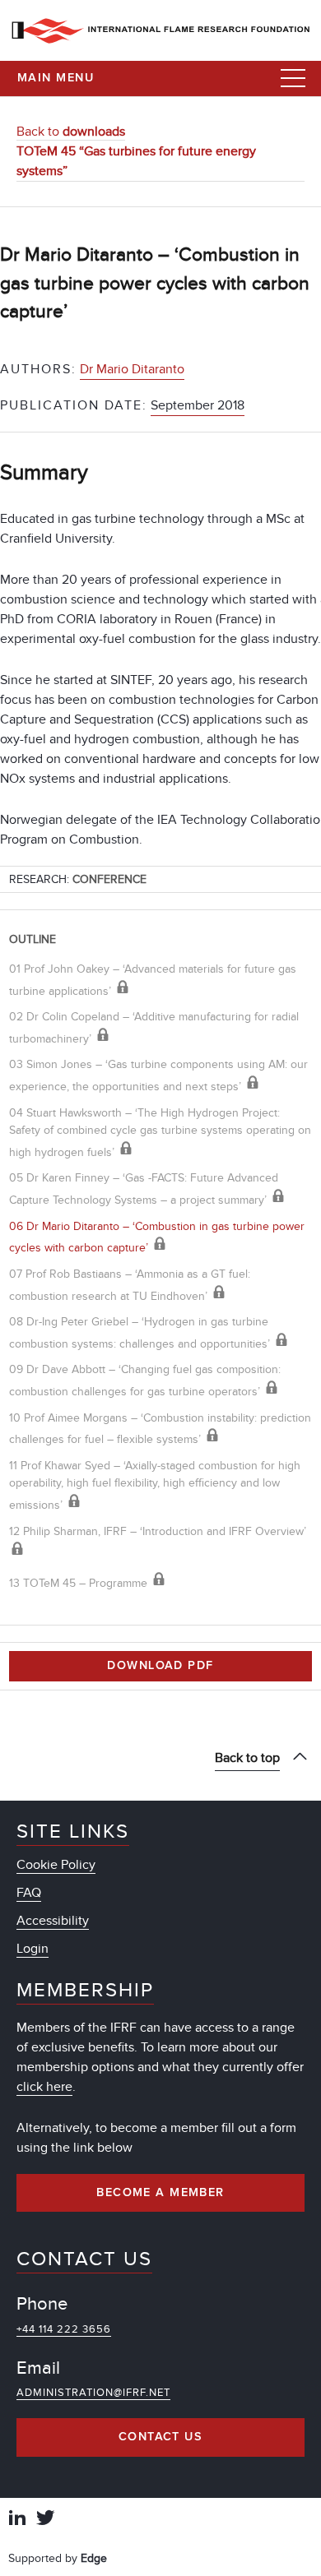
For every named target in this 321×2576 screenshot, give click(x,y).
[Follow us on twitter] (45, 2520)
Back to (71, 132)
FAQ (29, 1893)
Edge (94, 2558)
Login (33, 1949)
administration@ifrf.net (93, 2393)
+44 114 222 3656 (64, 2329)
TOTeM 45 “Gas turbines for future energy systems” (136, 161)
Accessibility (53, 1921)
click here (44, 2087)
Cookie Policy (56, 1865)
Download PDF (160, 1666)
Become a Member (160, 2193)
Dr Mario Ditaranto (132, 369)
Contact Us (160, 2437)
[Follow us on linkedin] (17, 2520)
